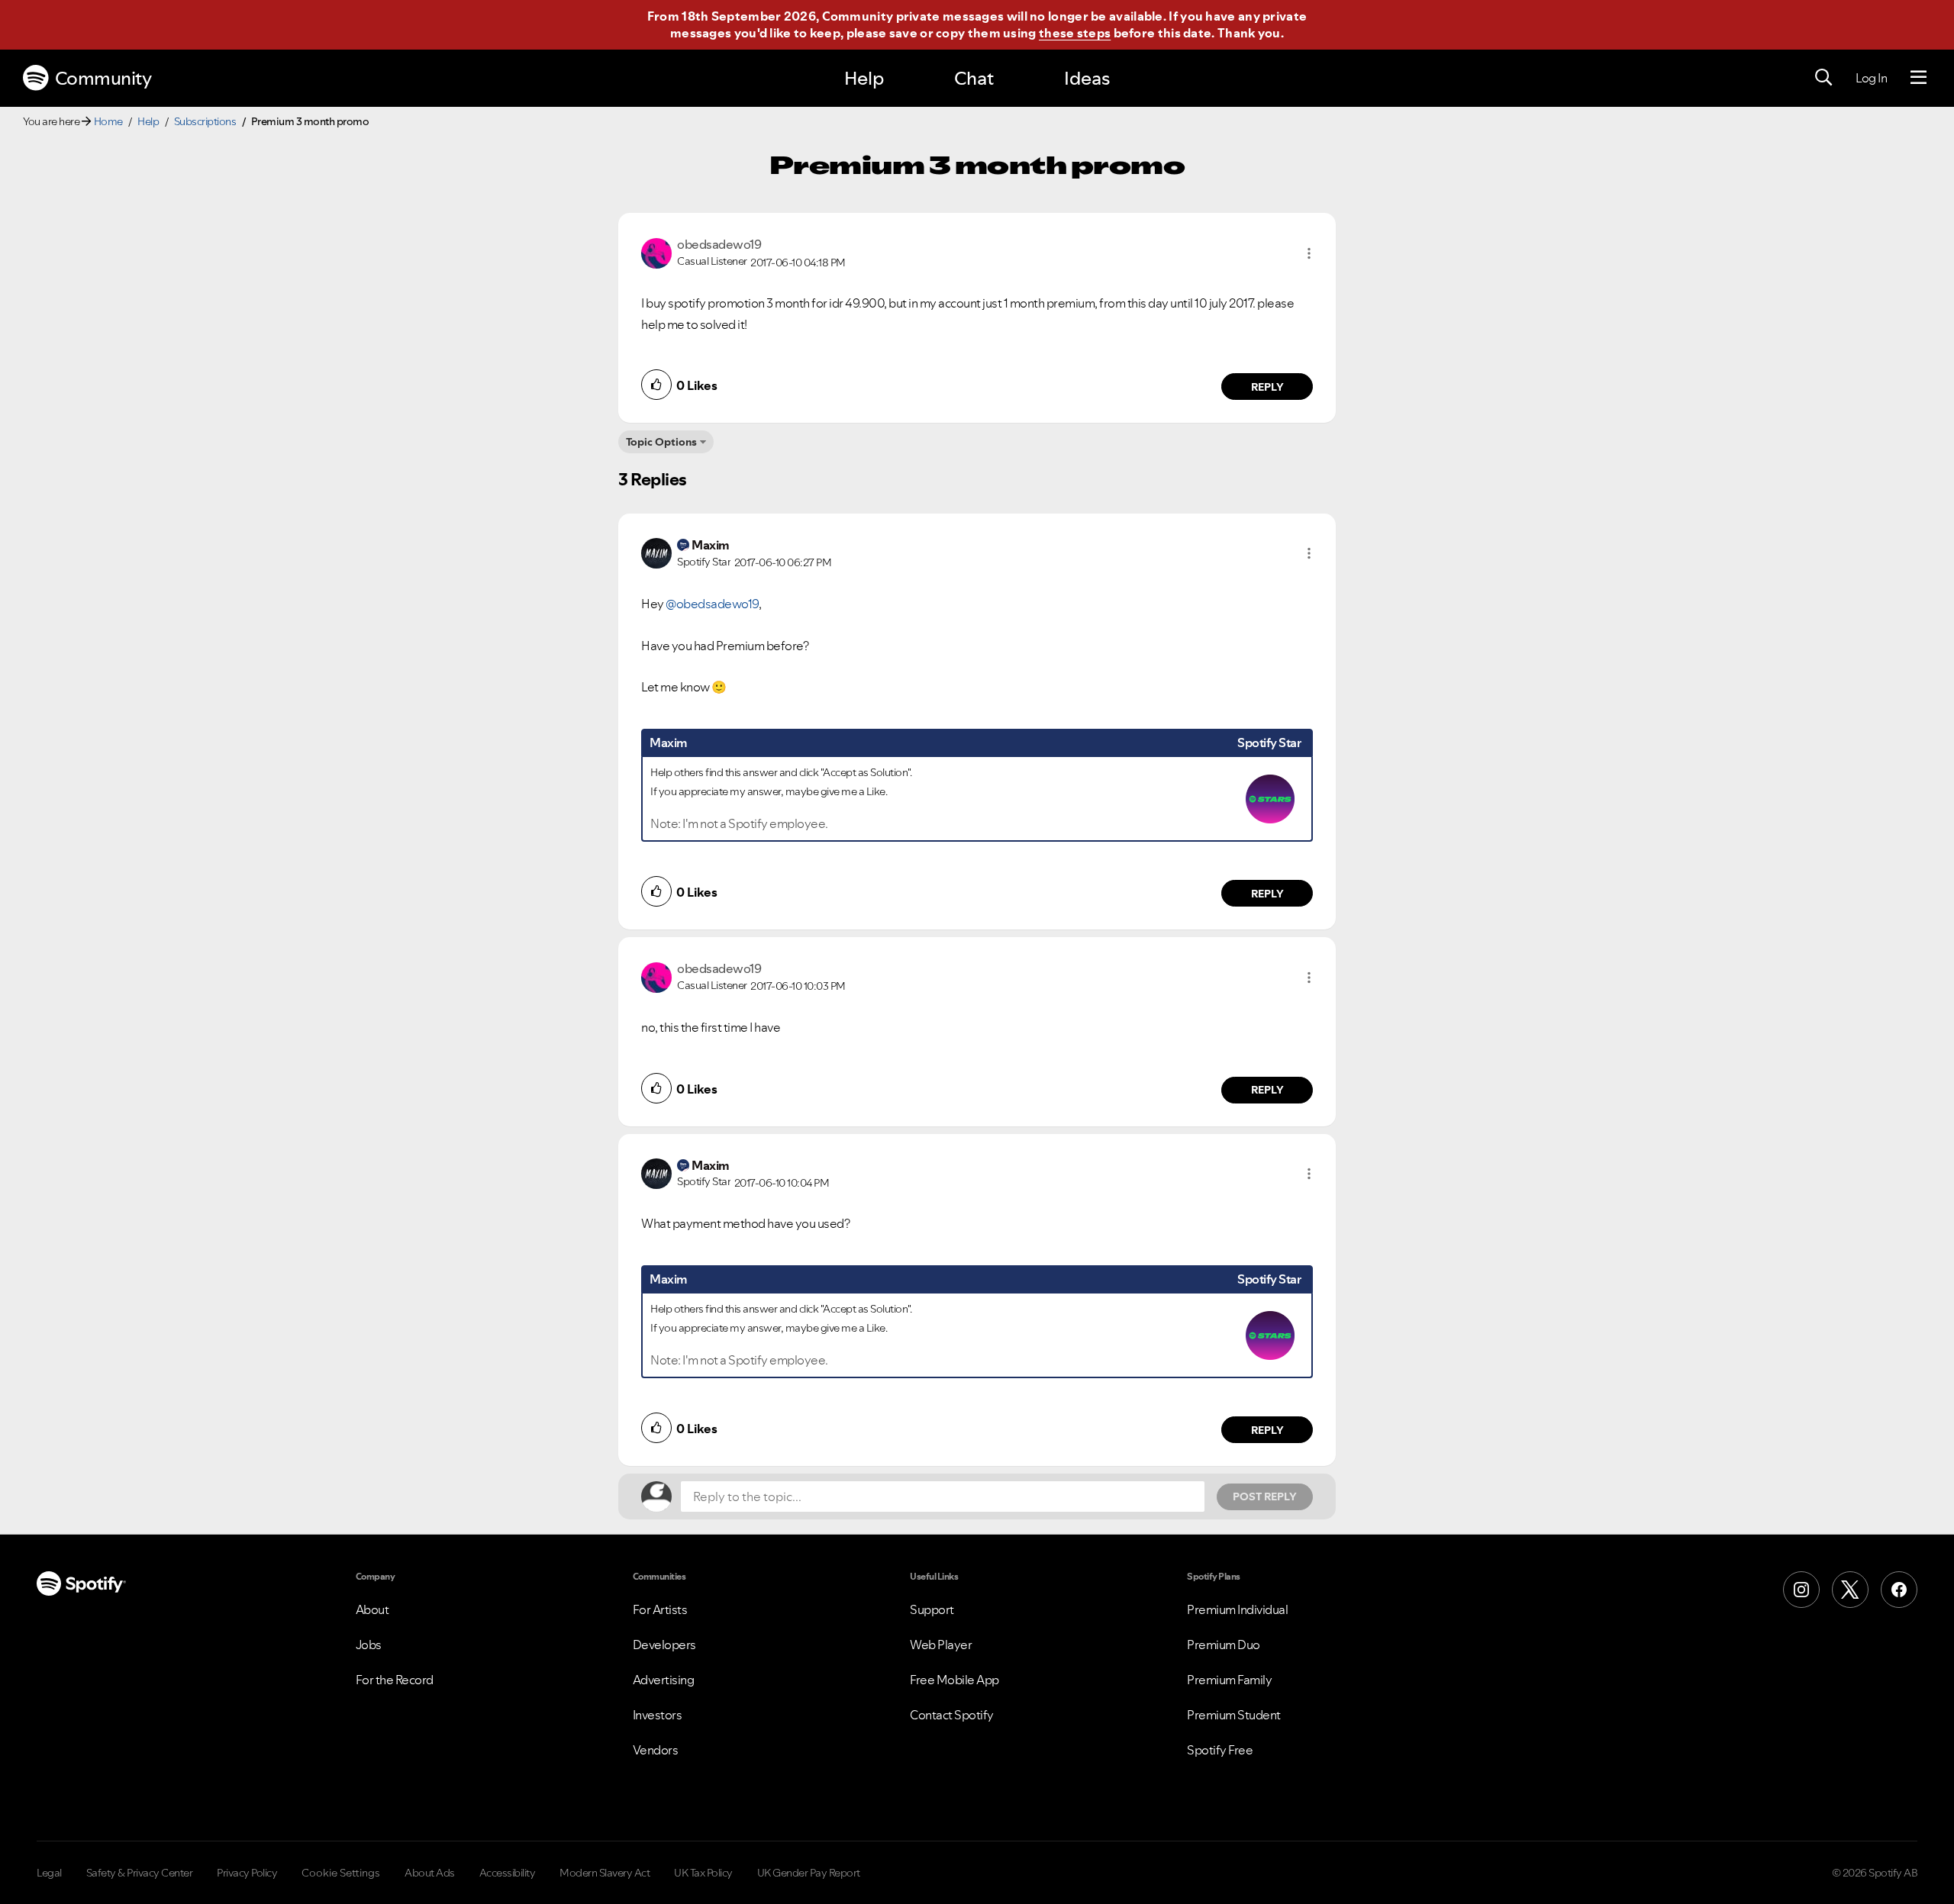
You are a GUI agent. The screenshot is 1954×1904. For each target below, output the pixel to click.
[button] (1309, 253)
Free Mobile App (954, 1680)
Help (864, 78)
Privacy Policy (247, 1873)
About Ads (430, 1873)
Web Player (941, 1645)
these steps (1075, 33)
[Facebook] (1899, 1590)
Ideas (1087, 78)
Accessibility (508, 1873)
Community (103, 78)
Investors (658, 1715)
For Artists (660, 1609)
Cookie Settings (341, 1873)
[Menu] (1919, 78)
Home (108, 121)
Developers (664, 1645)
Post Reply (1265, 1496)
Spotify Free (1220, 1750)
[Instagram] (1801, 1590)
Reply (1267, 387)
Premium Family (1229, 1680)
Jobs (369, 1645)
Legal (49, 1873)
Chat (974, 78)
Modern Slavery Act (605, 1873)
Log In (1871, 78)
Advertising (664, 1680)
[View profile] (656, 252)
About (372, 1609)
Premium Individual (1237, 1609)
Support (932, 1609)
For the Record (395, 1680)
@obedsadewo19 (712, 604)
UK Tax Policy (703, 1873)
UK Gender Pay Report (809, 1873)
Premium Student (1234, 1715)
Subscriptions (205, 121)
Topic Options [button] (661, 442)
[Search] (1823, 78)
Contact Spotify (952, 1715)
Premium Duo (1224, 1645)
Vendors (656, 1750)
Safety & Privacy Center (140, 1873)
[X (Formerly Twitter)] (1850, 1590)
